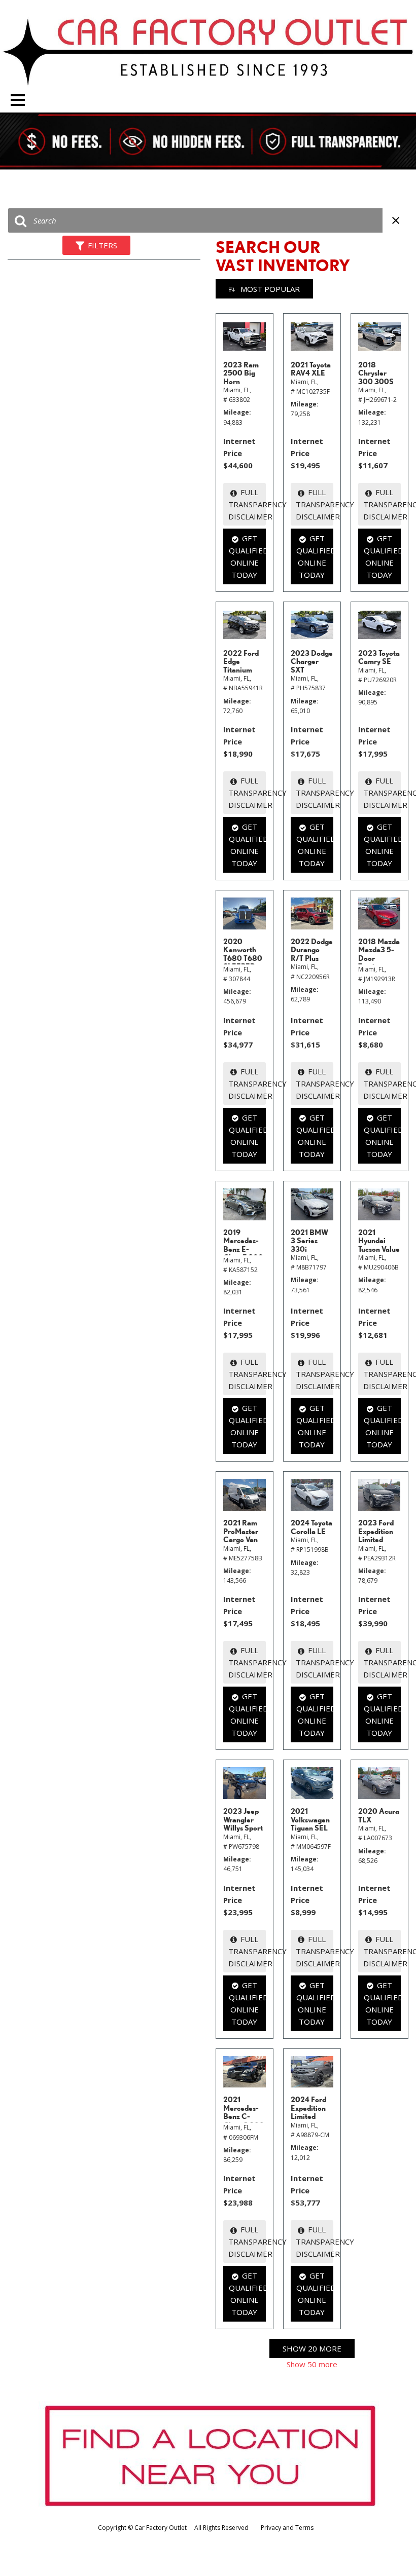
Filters (102, 245)
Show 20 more (312, 2348)
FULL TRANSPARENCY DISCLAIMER (247, 504)
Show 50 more (312, 2364)
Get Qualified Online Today (247, 556)
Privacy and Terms (287, 2528)
